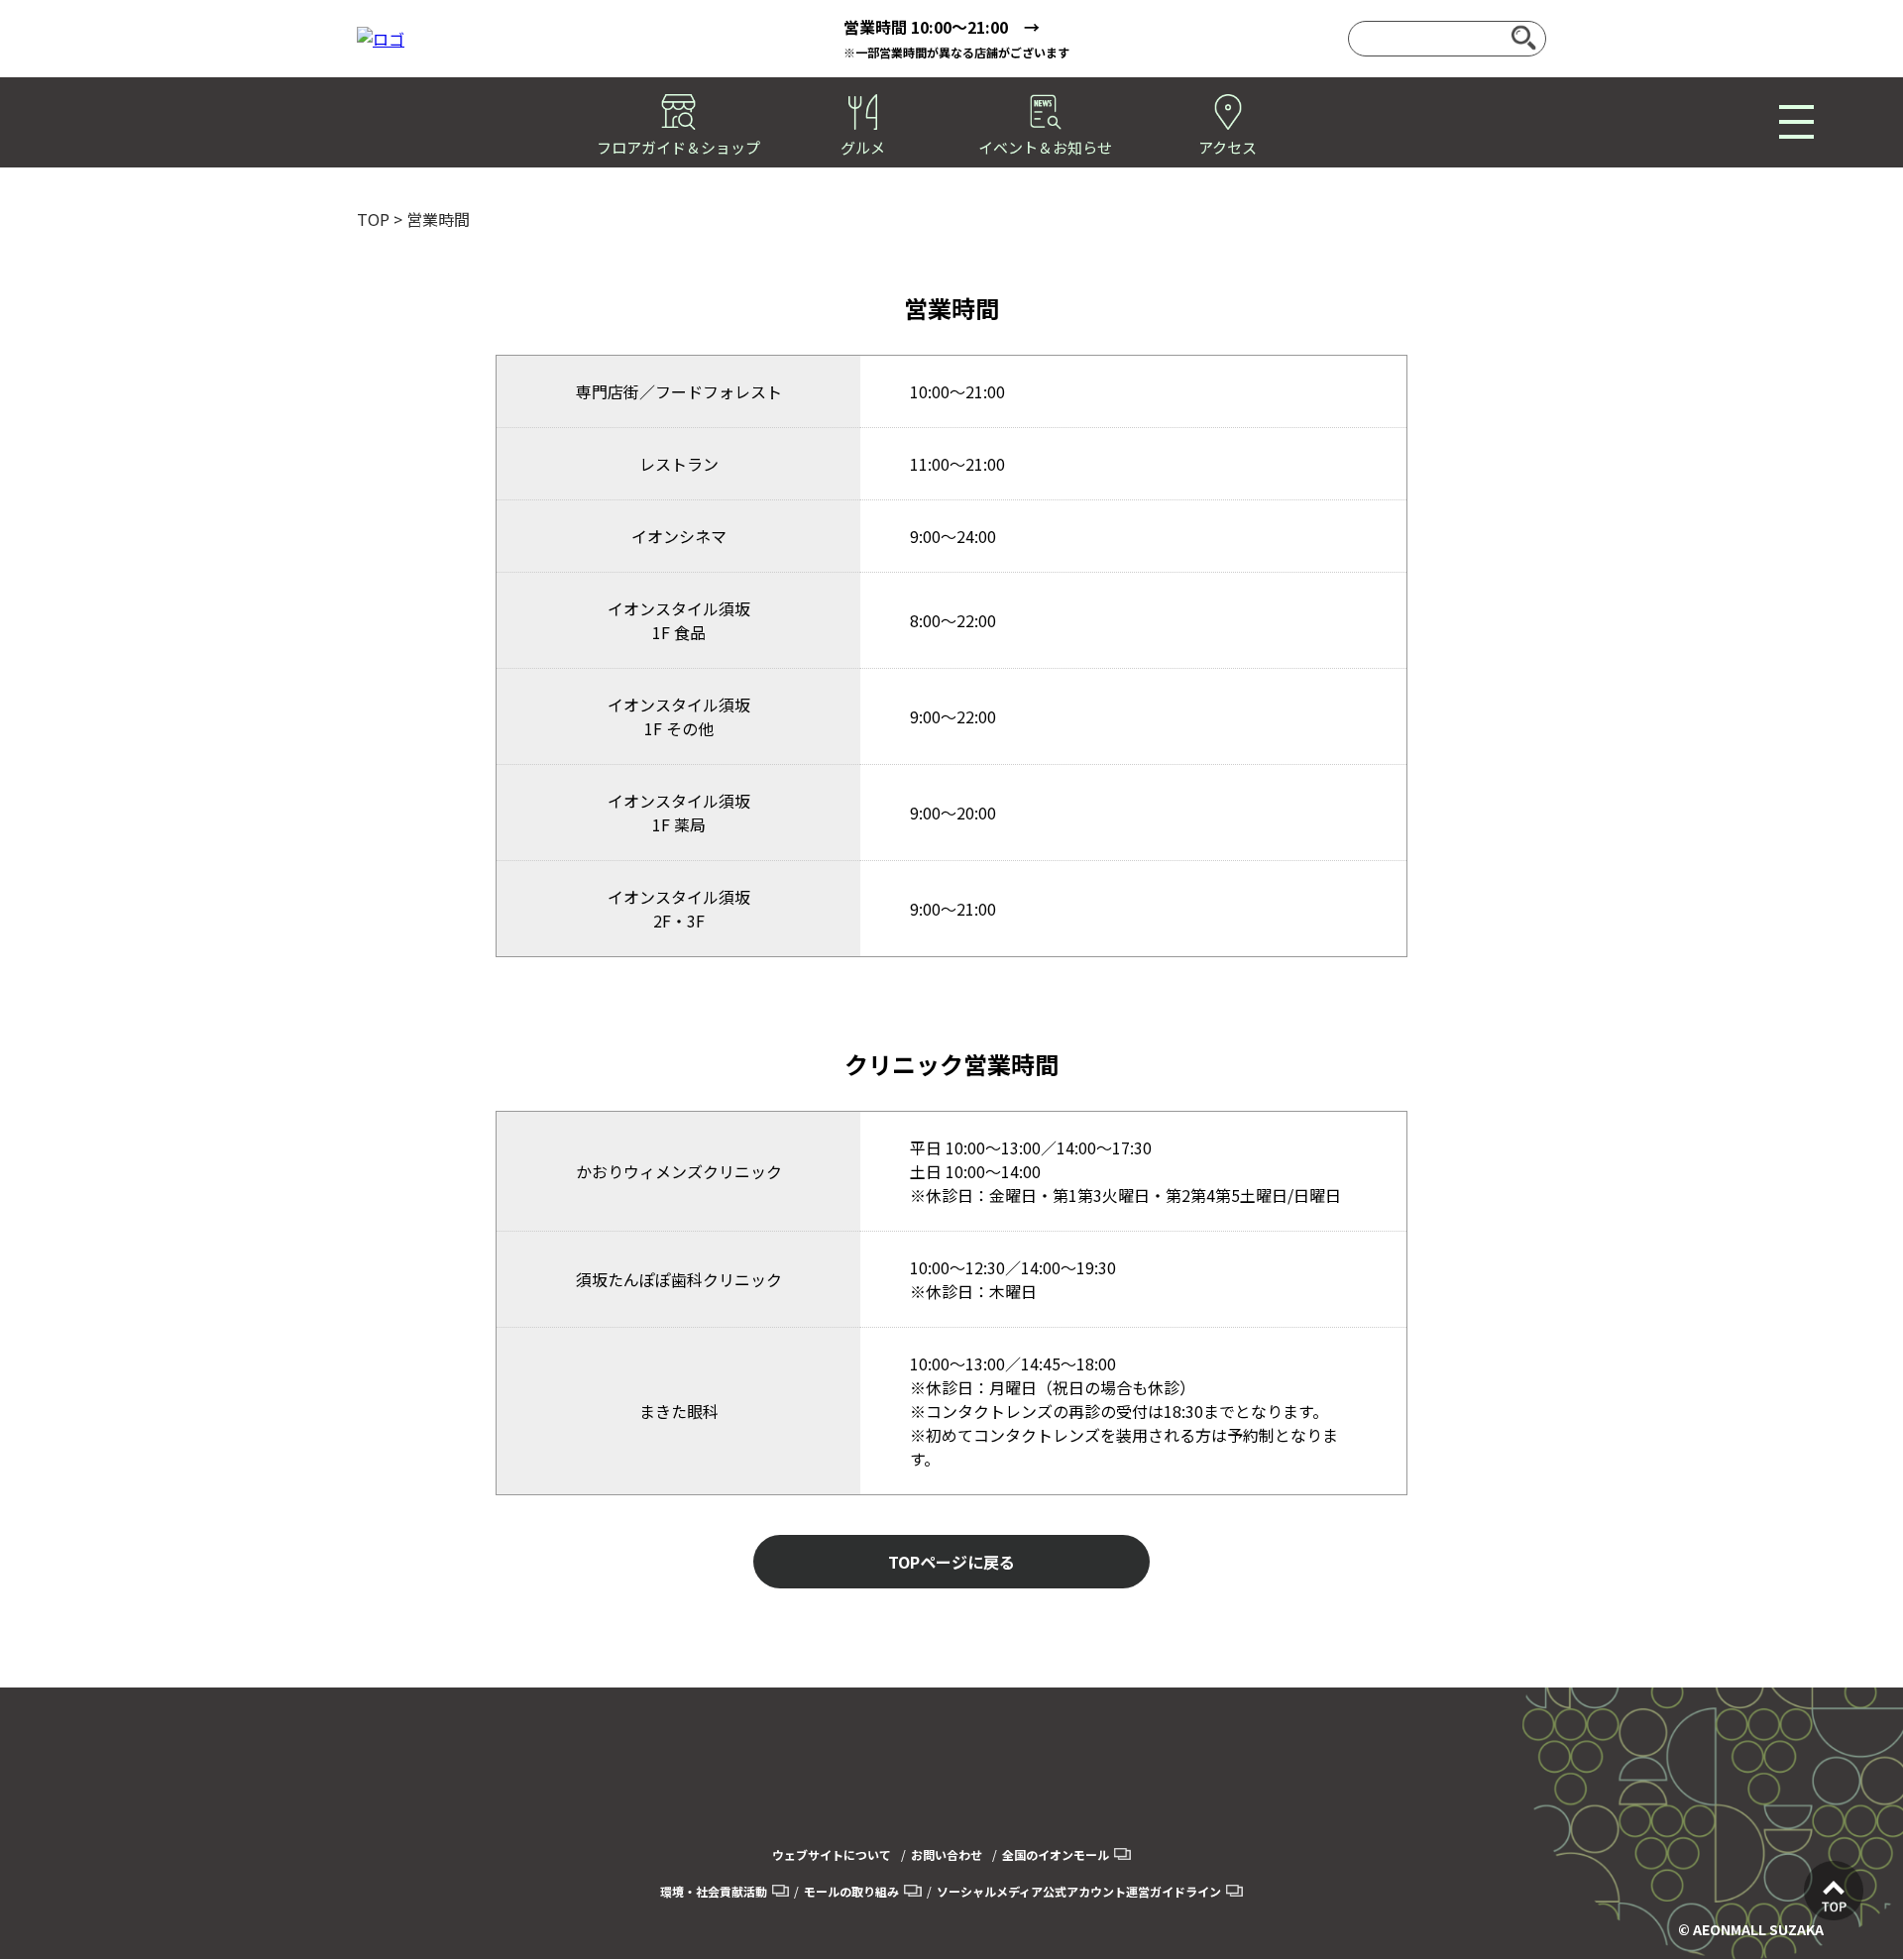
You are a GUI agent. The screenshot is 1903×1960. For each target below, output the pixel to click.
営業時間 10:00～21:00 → (942, 27)
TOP (373, 219)
